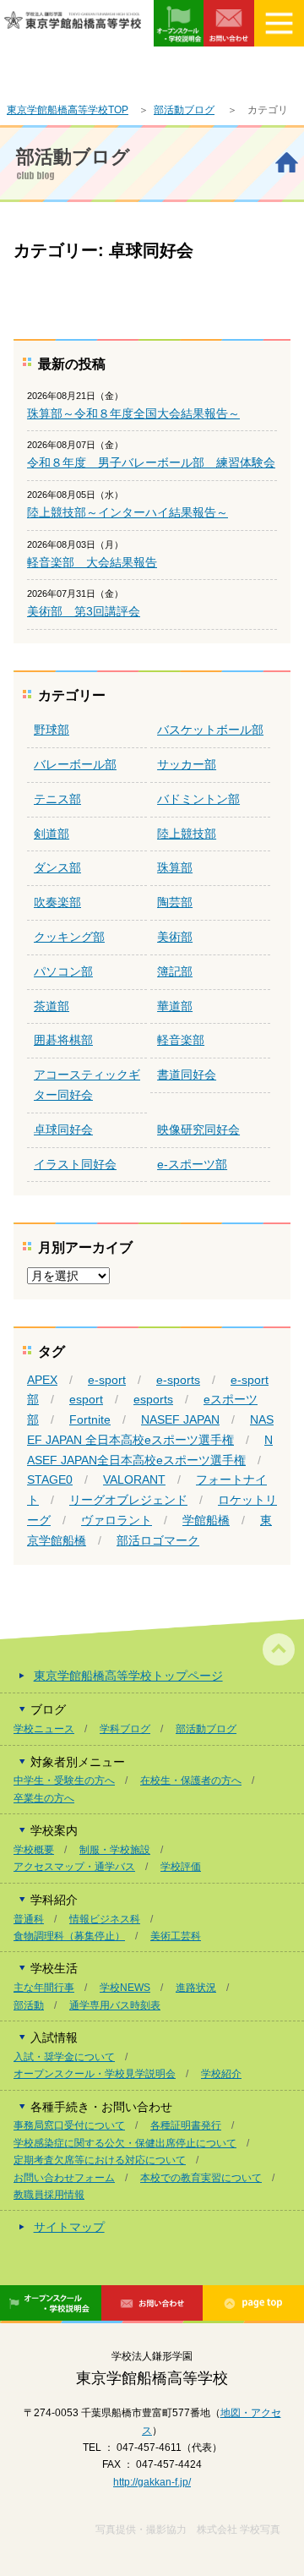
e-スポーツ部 (192, 1164)
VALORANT (134, 1479)
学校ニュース (44, 1729)
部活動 (29, 2005)
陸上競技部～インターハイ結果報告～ (128, 512)
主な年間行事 (44, 1988)
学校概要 (34, 1850)
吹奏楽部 (57, 902)
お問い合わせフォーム (64, 2178)
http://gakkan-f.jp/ (152, 2482)
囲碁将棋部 (63, 1040)
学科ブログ (125, 1729)
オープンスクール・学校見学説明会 (95, 2074)
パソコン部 (63, 971)
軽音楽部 (181, 1040)
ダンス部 (57, 867)
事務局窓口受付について (69, 2125)
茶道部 (52, 1006)
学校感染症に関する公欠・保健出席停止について (125, 2143)
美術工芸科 (176, 1936)
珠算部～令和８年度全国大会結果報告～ (133, 413)
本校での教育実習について (201, 2178)
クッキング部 (69, 937)
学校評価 (181, 1867)
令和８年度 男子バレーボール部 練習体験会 (151, 462)
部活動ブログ (184, 110)
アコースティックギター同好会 (87, 1085)
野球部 (52, 730)
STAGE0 (50, 1479)
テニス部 (57, 799)
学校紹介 (221, 2074)
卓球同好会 (63, 1129)
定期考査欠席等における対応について (100, 2160)
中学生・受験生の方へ (64, 1780)
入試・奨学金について (64, 2057)
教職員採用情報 (49, 2195)
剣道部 (52, 834)
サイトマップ (69, 2227)
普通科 (29, 1919)
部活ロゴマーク (158, 1540)
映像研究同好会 (198, 1129)
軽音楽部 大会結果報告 (92, 562)
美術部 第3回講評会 (84, 611)
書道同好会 (187, 1075)
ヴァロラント (117, 1520)
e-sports (178, 1380)
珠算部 (175, 867)
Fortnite (90, 1419)
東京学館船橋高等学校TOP (68, 110)
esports (153, 1399)
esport (86, 1399)
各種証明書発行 (186, 2125)
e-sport (107, 1380)
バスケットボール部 (210, 730)
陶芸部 (175, 902)
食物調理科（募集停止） (69, 1936)
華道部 (175, 1006)
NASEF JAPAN (180, 1419)
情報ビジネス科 (105, 1919)
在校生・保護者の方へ (191, 1780)
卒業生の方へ (44, 1798)
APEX (42, 1380)
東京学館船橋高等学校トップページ (128, 1676)
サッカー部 (187, 764)
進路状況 (196, 1988)
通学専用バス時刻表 (115, 2005)
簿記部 (175, 971)
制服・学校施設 (115, 1850)
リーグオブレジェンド (128, 1500)
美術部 (175, 937)
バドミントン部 (198, 799)
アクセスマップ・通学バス (74, 1867)
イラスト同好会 (75, 1164)
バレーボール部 (75, 764)
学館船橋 (206, 1520)
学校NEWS (125, 1988)
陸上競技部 (187, 834)
